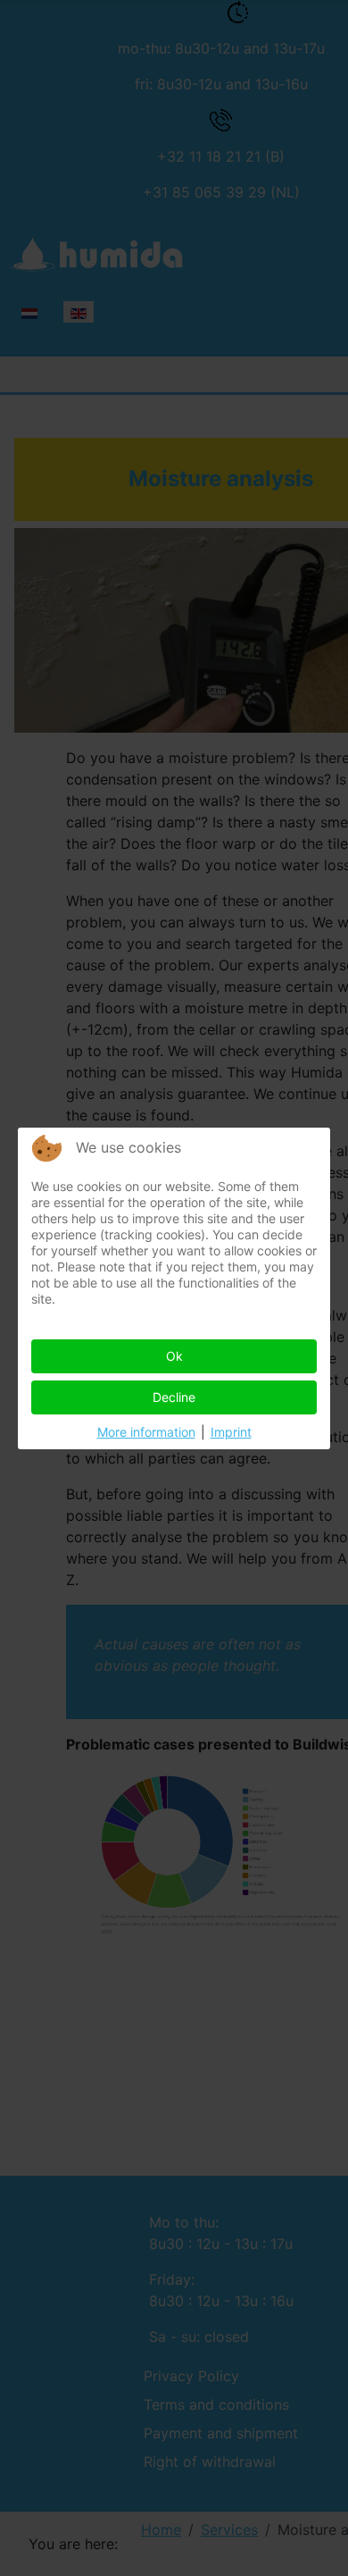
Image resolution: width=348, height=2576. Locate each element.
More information (146, 1432)
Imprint (231, 1432)
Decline (174, 1397)
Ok (174, 1356)
